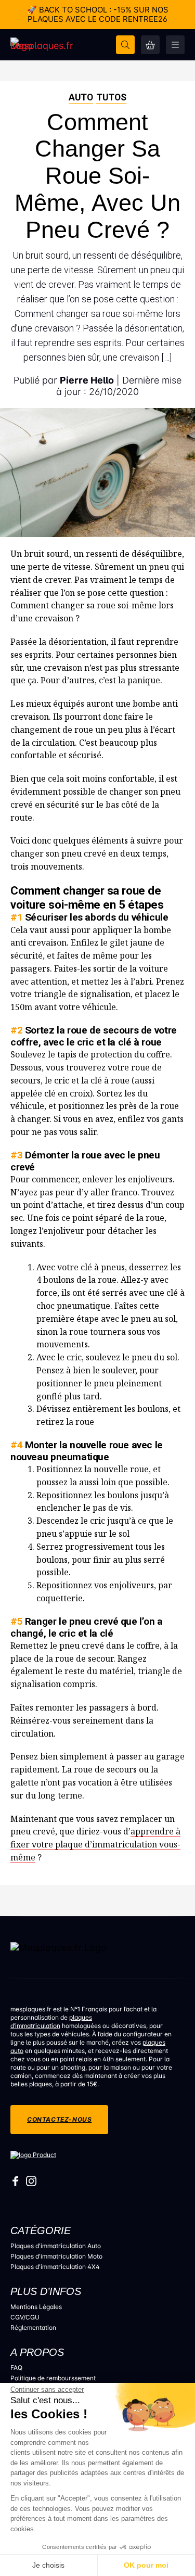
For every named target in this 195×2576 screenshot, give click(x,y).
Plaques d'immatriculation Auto (56, 2246)
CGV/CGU (25, 2317)
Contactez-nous (59, 2119)
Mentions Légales (36, 2307)
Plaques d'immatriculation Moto (56, 2256)
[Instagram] (31, 2183)
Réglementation (33, 2328)
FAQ (16, 2368)
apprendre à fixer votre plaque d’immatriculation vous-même (95, 1844)
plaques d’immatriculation (51, 2022)
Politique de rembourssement (53, 2378)
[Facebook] (16, 2183)
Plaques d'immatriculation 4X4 (55, 2267)
